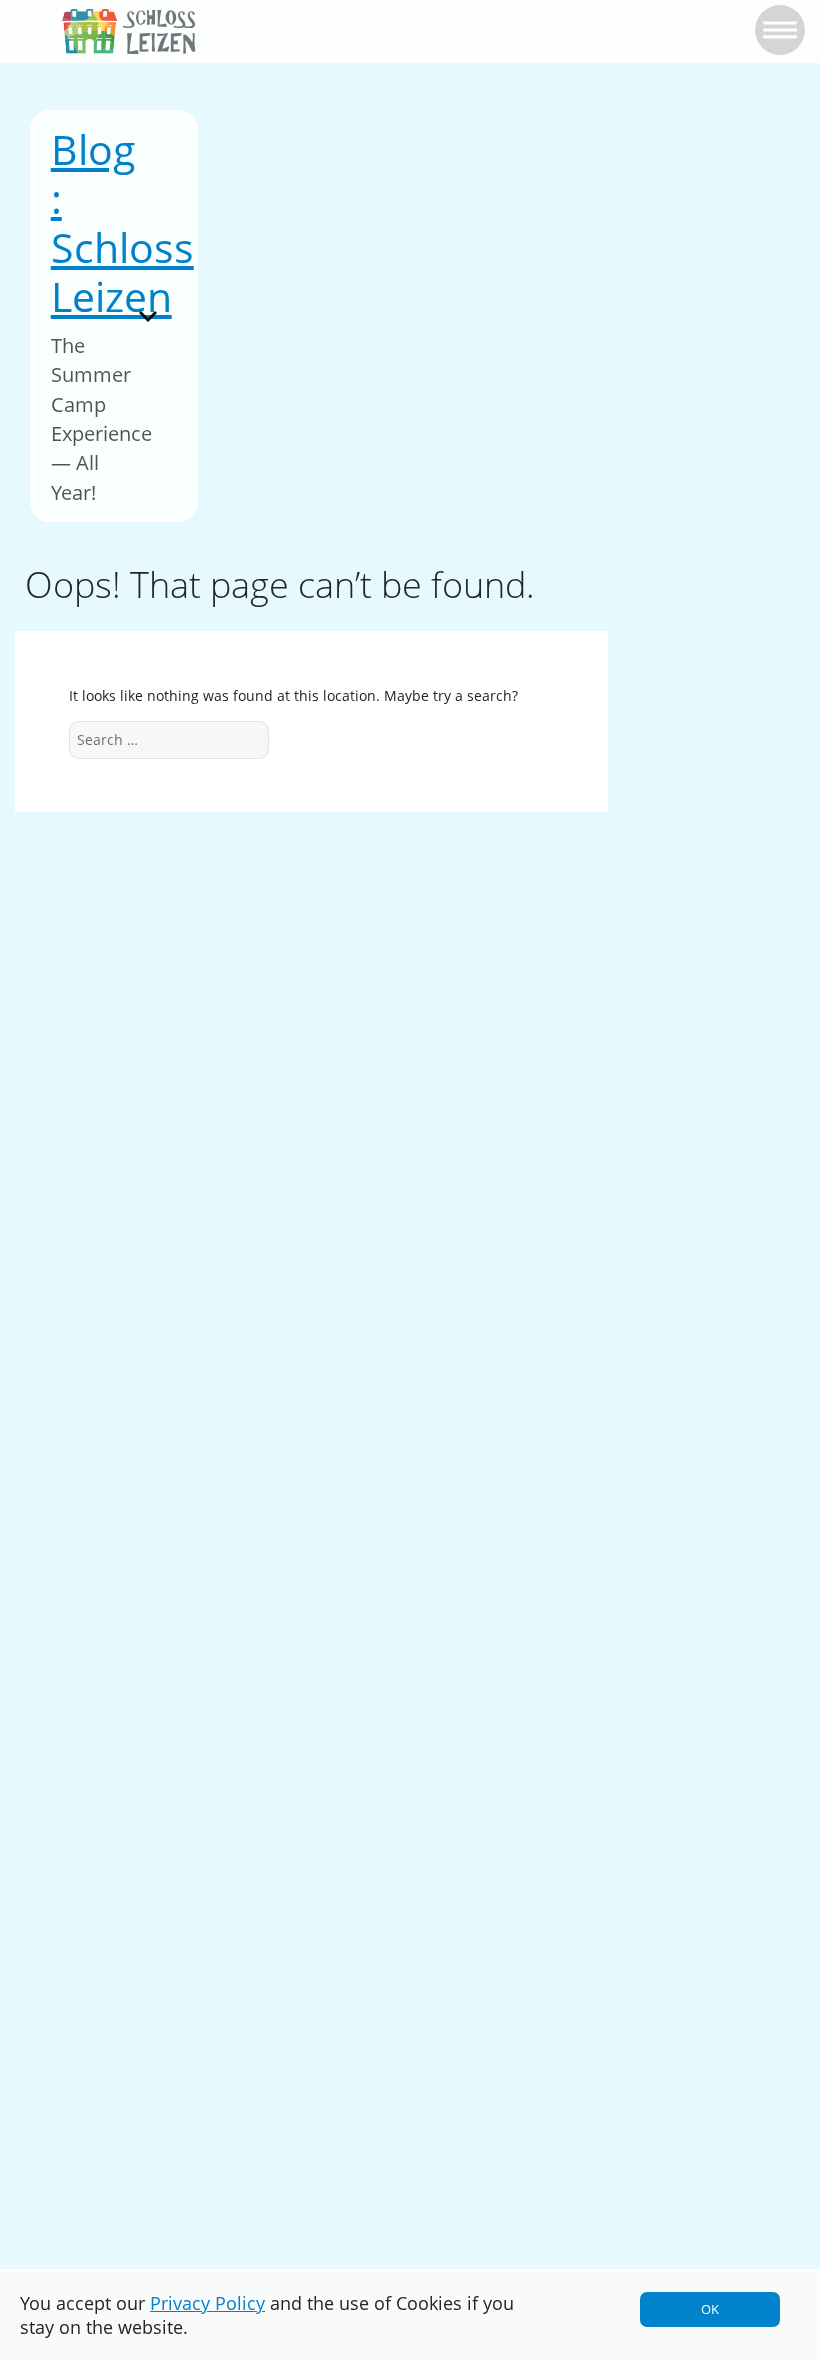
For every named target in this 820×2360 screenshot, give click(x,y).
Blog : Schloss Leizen (122, 223)
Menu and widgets (149, 343)
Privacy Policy (207, 2303)
